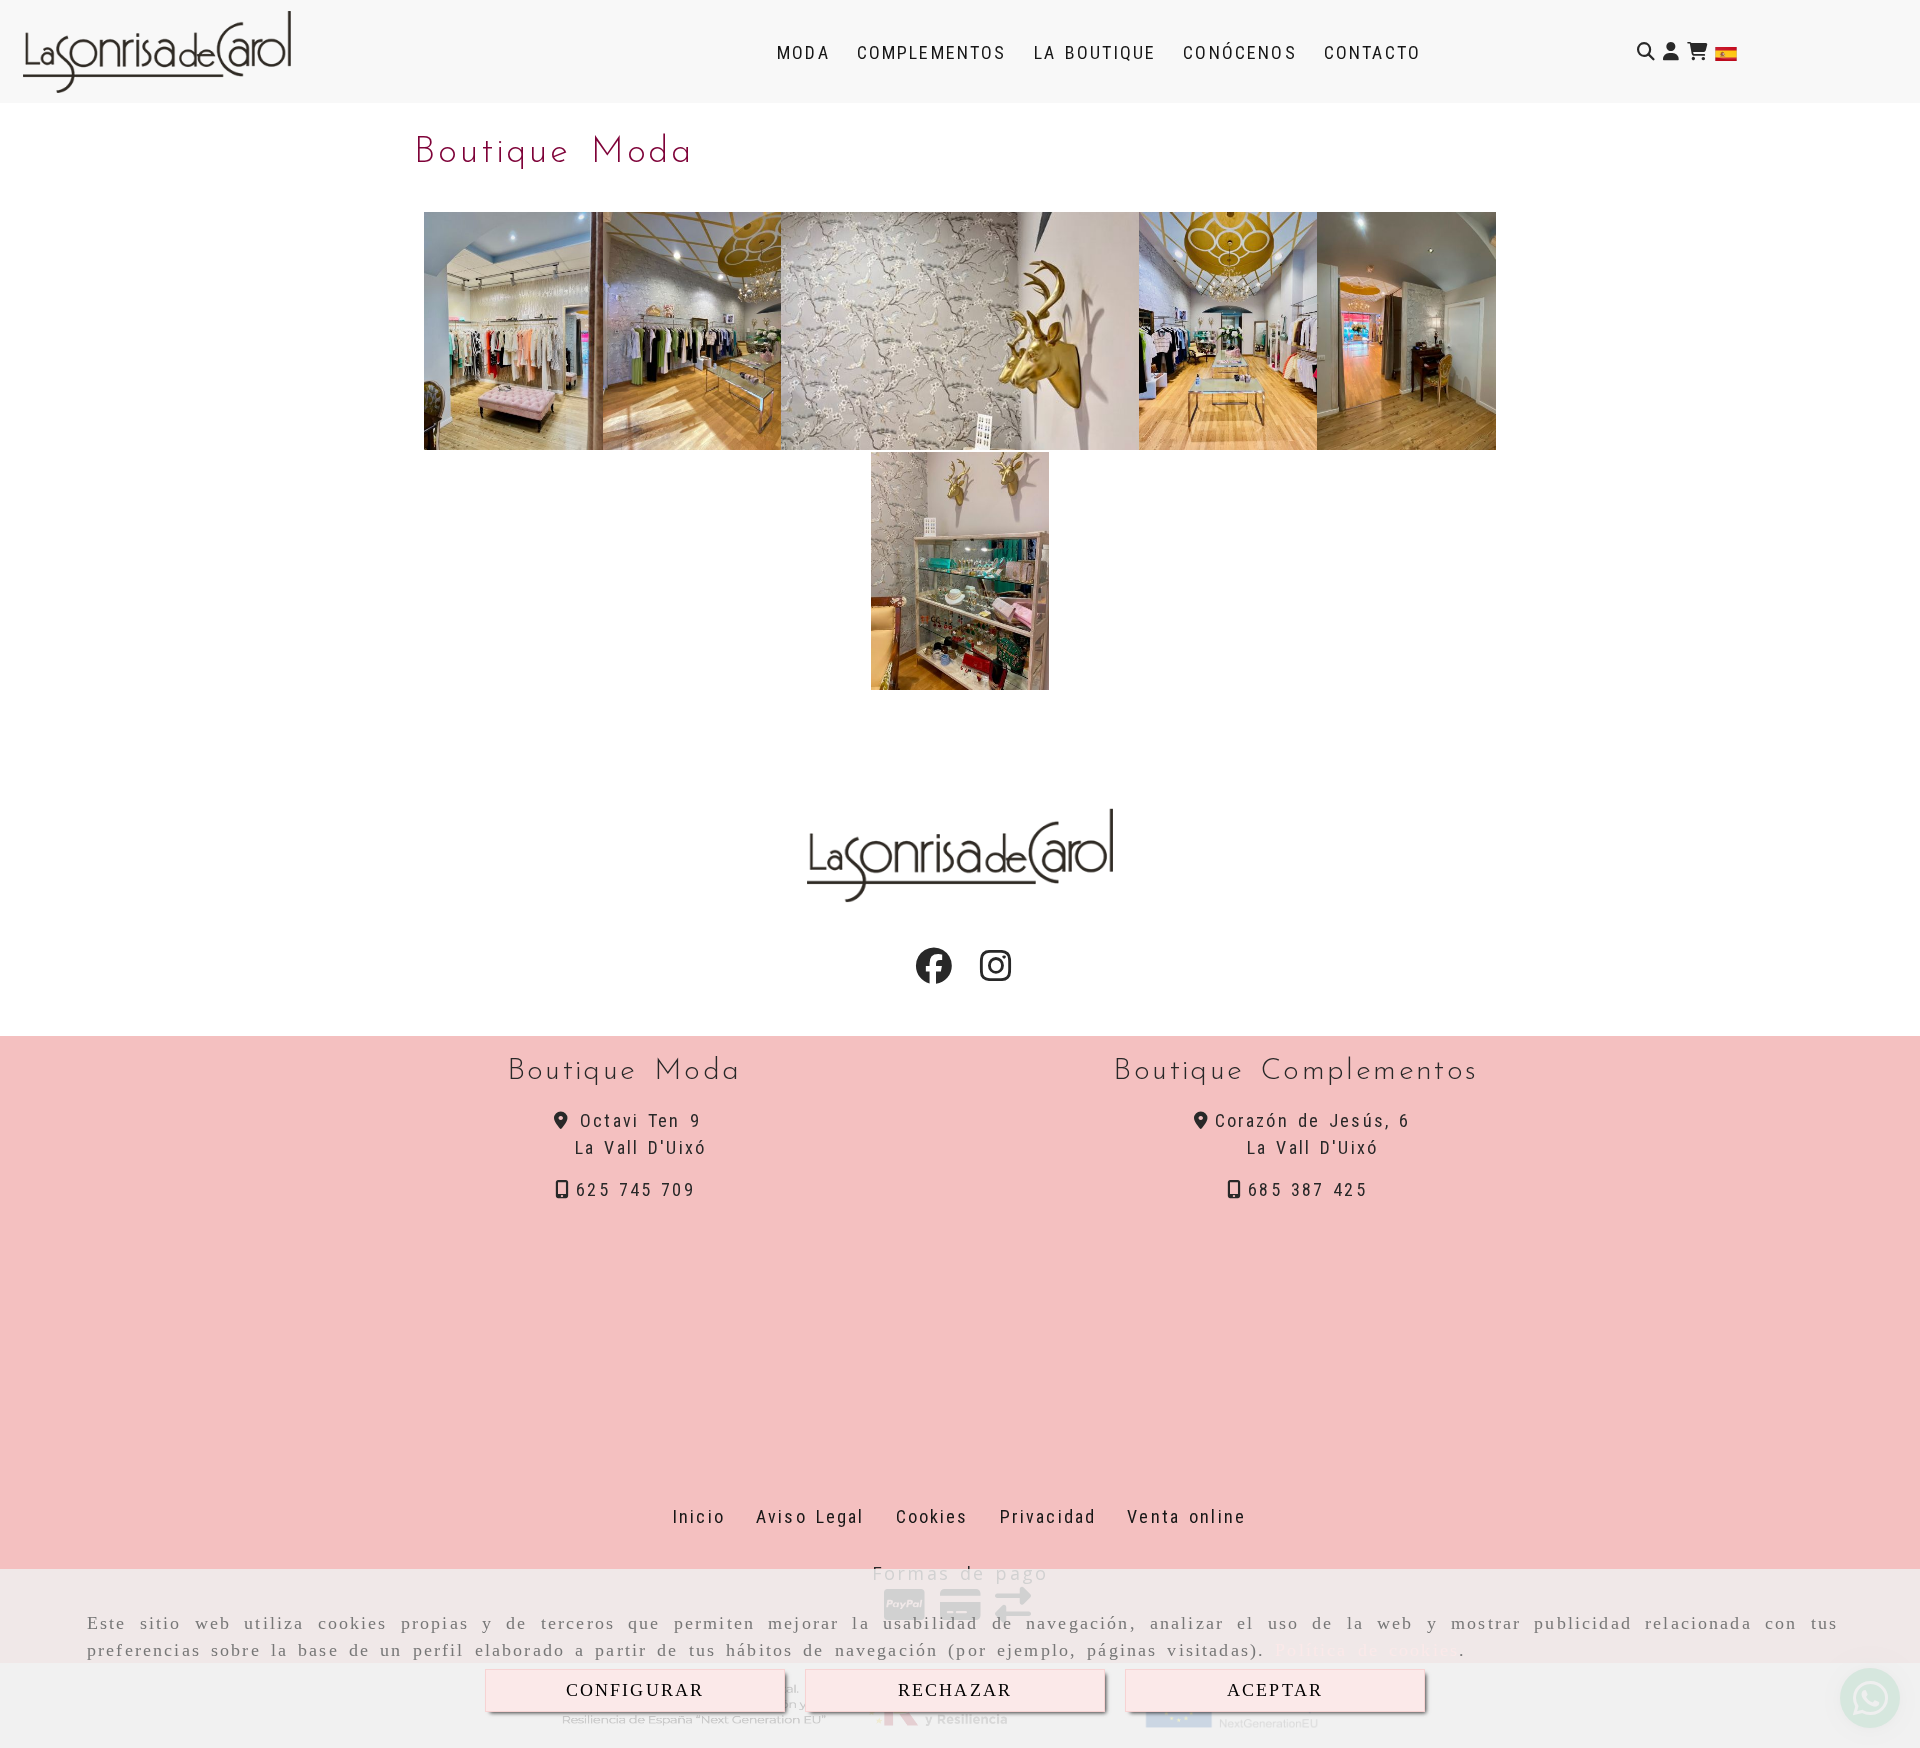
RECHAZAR (955, 1690)
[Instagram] (996, 972)
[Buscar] (1646, 51)
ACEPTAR (1275, 1690)
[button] (1671, 51)
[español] (1726, 52)
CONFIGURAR (635, 1690)
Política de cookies (1367, 1650)
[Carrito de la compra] (1697, 51)
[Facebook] (934, 972)
